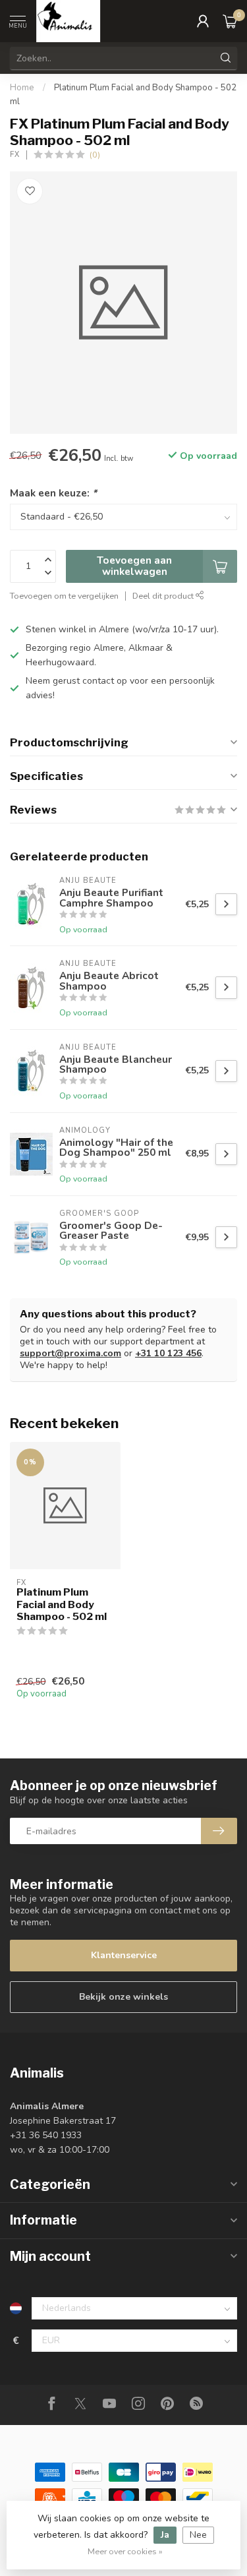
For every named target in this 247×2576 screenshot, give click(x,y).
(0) (95, 155)
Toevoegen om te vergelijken (64, 596)
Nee (198, 2535)
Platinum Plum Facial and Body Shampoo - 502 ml (62, 1604)
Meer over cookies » (125, 2551)
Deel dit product (164, 596)
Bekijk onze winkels (123, 1997)
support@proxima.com (70, 1353)
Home (22, 88)
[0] (230, 21)
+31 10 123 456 (168, 1353)
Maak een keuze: (53, 493)
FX (15, 155)
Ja (165, 2535)
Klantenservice (124, 1955)
